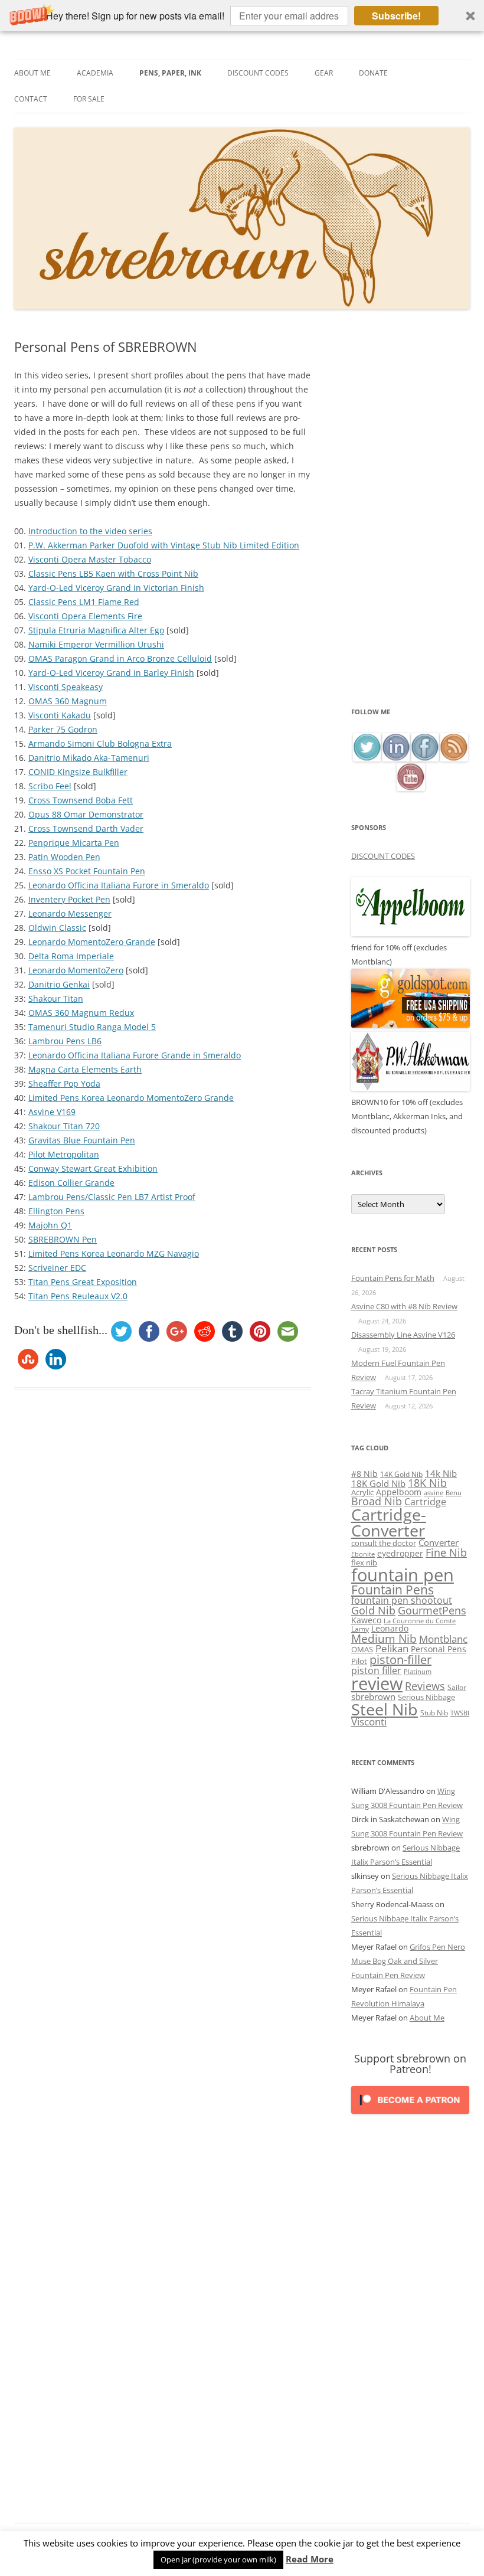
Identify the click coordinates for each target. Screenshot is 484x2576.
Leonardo (390, 1628)
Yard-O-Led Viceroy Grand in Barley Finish (111, 673)
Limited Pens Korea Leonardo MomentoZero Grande (131, 1098)
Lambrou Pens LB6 (65, 1041)
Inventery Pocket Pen (69, 899)
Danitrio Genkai (59, 984)
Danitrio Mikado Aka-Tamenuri (89, 758)
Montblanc (443, 1639)
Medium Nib (384, 1638)
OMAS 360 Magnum (68, 701)
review (377, 1683)
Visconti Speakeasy (66, 687)
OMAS (362, 1649)
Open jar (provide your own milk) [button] (218, 2559)
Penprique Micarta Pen (74, 843)
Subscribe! (396, 16)
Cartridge (425, 1502)
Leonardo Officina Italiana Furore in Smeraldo (119, 885)
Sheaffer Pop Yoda (64, 1083)
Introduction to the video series (90, 531)
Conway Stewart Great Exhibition (93, 1168)
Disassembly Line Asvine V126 (403, 1335)
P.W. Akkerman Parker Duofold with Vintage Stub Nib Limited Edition (164, 545)
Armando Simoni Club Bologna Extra (100, 743)
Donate (373, 73)
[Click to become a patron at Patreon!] (410, 2116)
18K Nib (427, 1483)
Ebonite (363, 1554)
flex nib (364, 1562)
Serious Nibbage (426, 1697)
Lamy (360, 1629)
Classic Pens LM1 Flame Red (84, 602)
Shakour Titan (56, 998)
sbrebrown (373, 1696)
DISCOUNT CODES (383, 856)
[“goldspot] (411, 1025)
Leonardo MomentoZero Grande (92, 942)
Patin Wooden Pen (64, 857)
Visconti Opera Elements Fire (85, 616)
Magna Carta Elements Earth (85, 1069)
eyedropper (400, 1553)
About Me (32, 73)
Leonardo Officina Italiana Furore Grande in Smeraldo (135, 1055)
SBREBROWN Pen (63, 1239)
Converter (439, 1542)
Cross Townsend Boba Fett (81, 800)
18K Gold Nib (378, 1483)
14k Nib (441, 1473)
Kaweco (366, 1620)
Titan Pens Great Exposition (83, 1282)
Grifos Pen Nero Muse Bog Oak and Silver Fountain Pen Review (408, 1961)
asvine (434, 1493)
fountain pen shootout (402, 1600)
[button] (242, 16)
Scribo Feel (50, 786)
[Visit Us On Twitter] (367, 758)
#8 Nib (364, 1474)
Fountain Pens (393, 1590)
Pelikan (392, 1648)
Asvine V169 (52, 1112)
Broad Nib (377, 1501)
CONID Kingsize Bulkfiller (78, 772)
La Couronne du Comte (420, 1621)
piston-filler (400, 1660)
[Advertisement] (411, 522)
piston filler (376, 1671)
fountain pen (403, 1575)
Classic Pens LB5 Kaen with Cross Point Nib (113, 573)
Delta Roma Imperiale (71, 956)
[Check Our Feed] (454, 758)
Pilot (359, 1661)
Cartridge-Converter (389, 1523)
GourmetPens (432, 1610)
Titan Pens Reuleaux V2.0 (78, 1296)
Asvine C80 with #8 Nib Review (404, 1306)
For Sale (89, 99)
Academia (95, 73)
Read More (310, 2559)
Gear (324, 73)
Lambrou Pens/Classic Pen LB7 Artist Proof (112, 1197)
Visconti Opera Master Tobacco (90, 559)
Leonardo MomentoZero (76, 970)
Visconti (369, 1722)
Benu (454, 1493)
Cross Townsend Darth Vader (86, 828)
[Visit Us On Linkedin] (396, 758)
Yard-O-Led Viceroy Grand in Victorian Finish (116, 588)
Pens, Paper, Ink (170, 73)
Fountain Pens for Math (393, 1278)
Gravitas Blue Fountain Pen (82, 1140)
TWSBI (460, 1713)
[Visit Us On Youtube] (411, 788)
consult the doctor (384, 1543)
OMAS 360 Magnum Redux (81, 1013)
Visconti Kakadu (60, 715)
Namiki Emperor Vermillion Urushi (96, 644)
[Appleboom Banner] (411, 933)
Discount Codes (258, 73)
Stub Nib (434, 1713)
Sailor (457, 1687)
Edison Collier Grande (71, 1183)
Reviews (425, 1686)
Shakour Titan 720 (64, 1126)
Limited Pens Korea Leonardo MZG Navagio (114, 1253)
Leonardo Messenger (70, 913)
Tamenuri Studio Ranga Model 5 (92, 1027)
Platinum (418, 1671)
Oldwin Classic (57, 928)
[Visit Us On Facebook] (425, 758)
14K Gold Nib (401, 1474)
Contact (31, 99)
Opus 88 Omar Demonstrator (86, 814)
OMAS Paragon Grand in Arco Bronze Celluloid (120, 658)
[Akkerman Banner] (411, 1088)
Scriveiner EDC (57, 1268)
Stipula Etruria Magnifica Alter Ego (96, 630)
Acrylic (362, 1492)
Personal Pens (439, 1649)
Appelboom (399, 1492)
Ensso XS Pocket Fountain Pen (87, 871)
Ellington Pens (56, 1211)
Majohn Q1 (50, 1225)
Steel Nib (385, 1709)
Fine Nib (446, 1552)
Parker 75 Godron (63, 729)
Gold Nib (373, 1610)
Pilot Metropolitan (64, 1154)
